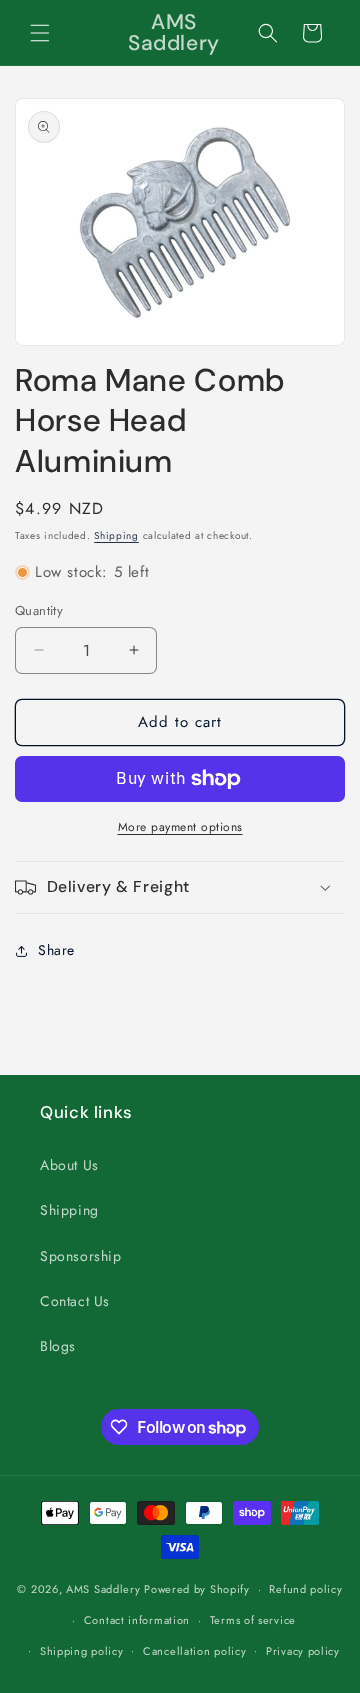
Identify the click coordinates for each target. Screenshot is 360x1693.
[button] (40, 33)
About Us (69, 1165)
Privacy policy (303, 1651)
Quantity (39, 610)
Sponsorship (81, 1256)
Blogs (58, 1346)
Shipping (116, 535)
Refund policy (305, 1589)
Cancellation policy (194, 1651)
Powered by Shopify (197, 1589)
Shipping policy (82, 1651)
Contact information (137, 1620)
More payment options (180, 827)
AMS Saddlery (103, 1589)
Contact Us (75, 1301)
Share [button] (56, 950)
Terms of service (253, 1620)
